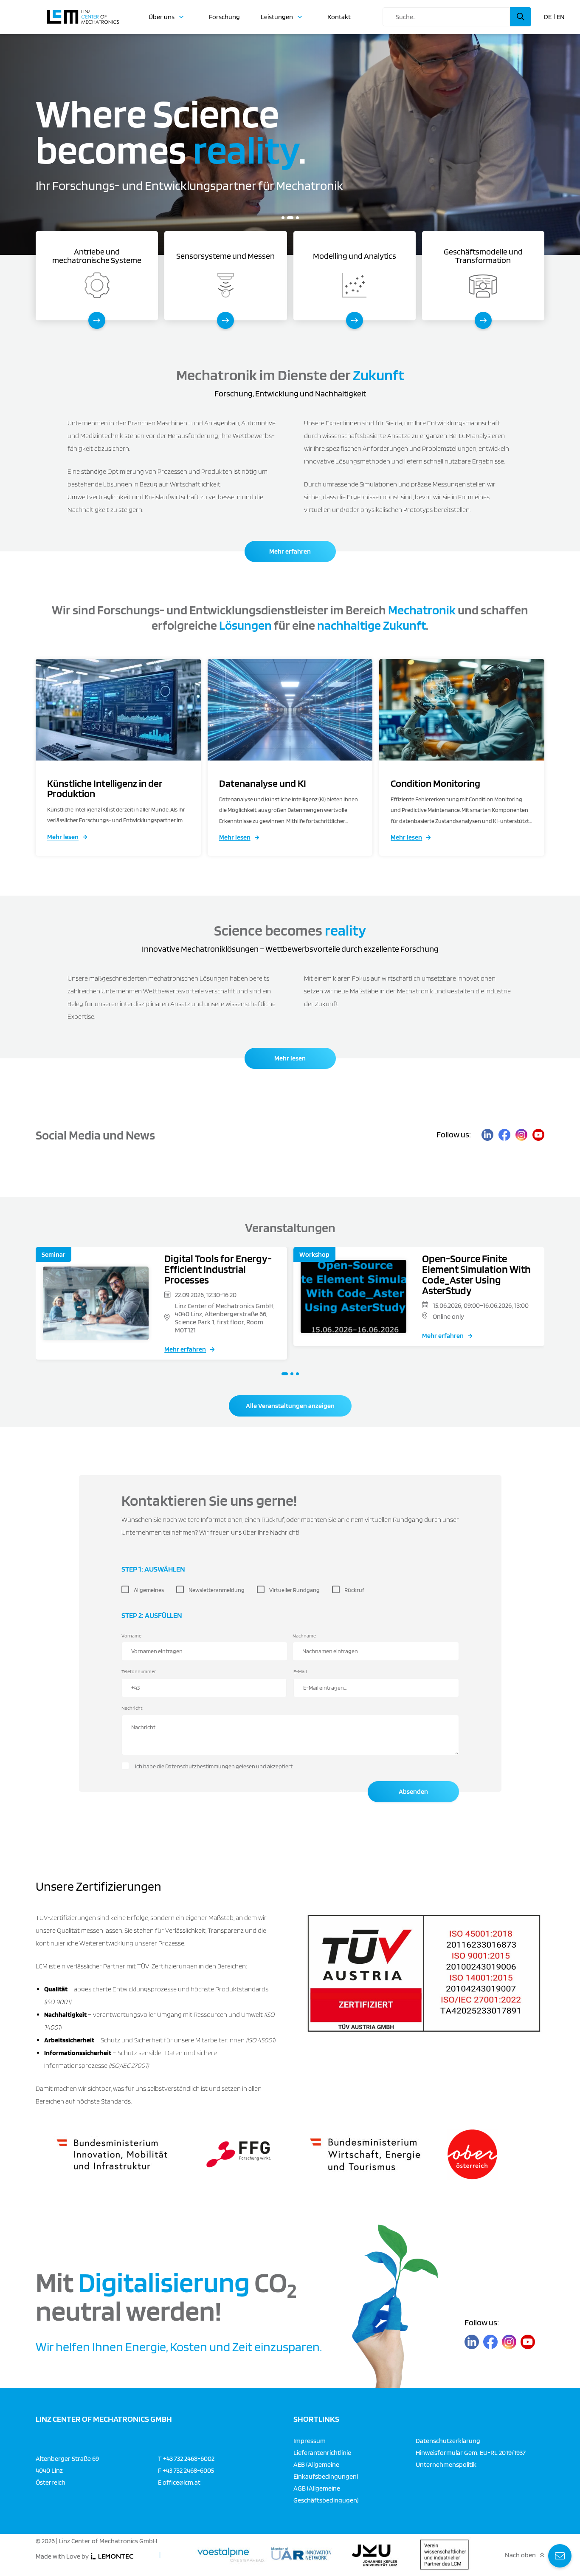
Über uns (162, 17)
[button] (283, 218)
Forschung (224, 17)
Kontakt (339, 17)
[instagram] (521, 1135)
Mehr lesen (63, 837)
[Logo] (83, 13)
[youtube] (538, 1135)
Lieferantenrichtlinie (322, 2452)
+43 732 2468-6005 (188, 2470)
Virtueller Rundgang (294, 1590)
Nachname (304, 1636)
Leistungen (277, 17)
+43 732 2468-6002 (189, 2458)
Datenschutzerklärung (448, 2440)
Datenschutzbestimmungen (200, 1766)
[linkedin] (487, 1135)
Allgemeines (149, 1590)
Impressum (310, 2440)
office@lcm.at (182, 2482)
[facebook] (504, 1135)
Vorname (131, 1636)
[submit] (521, 17)
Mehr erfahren (290, 551)
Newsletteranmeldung (217, 1590)
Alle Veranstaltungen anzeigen (290, 1406)
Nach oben (520, 2555)
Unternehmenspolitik (446, 2464)
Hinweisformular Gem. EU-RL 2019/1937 (471, 2452)
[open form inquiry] (560, 2556)
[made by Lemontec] (112, 2556)
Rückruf (354, 1590)
